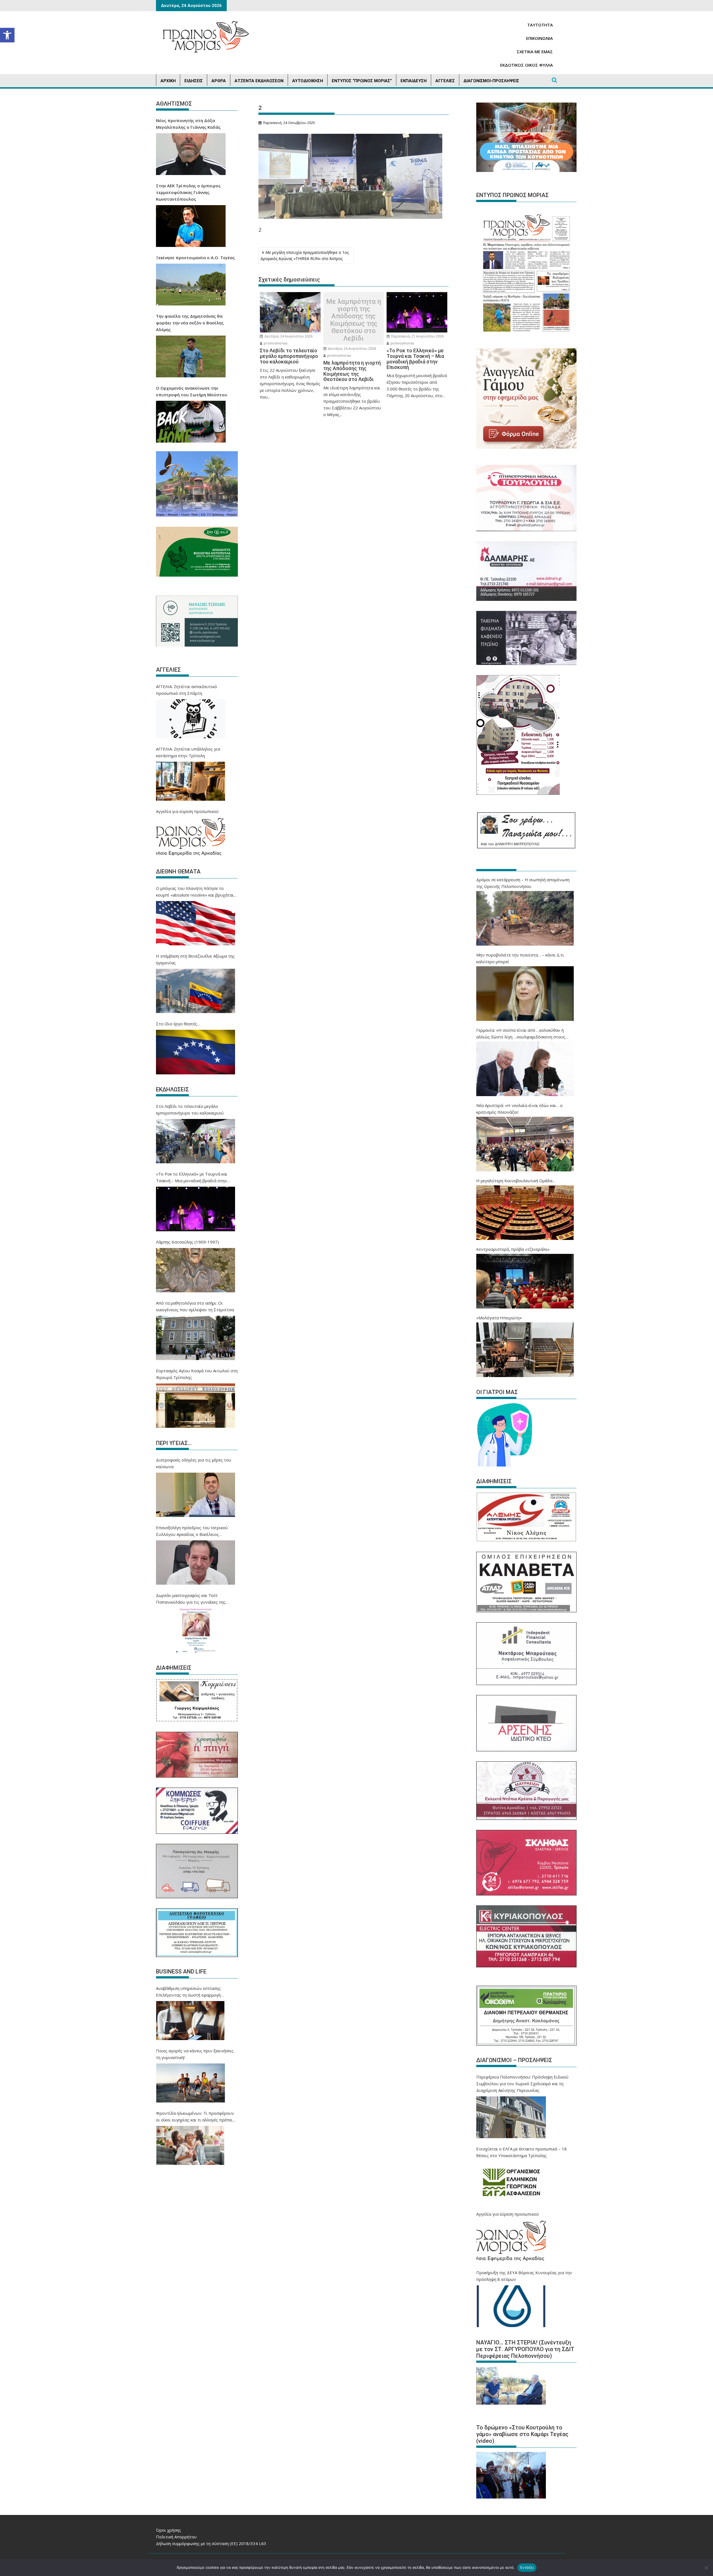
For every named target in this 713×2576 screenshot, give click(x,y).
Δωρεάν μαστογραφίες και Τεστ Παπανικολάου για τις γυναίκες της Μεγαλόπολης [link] (191, 1599)
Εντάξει (527, 2567)
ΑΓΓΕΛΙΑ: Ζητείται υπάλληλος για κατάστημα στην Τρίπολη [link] (188, 752)
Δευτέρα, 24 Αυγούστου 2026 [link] (288, 336)
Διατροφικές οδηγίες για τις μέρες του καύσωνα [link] (194, 1463)
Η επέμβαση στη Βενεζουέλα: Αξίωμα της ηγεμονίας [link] (195, 959)
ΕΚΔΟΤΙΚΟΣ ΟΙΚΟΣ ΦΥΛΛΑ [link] (527, 65)
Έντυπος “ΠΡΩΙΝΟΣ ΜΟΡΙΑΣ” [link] (362, 81)
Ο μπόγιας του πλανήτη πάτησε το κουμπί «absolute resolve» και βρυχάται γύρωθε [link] (195, 892)
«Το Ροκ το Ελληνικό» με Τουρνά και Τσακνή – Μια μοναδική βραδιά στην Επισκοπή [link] (192, 1177)
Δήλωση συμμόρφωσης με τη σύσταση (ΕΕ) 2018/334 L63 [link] (211, 2543)
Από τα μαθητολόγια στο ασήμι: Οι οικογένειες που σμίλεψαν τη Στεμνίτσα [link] (195, 1306)
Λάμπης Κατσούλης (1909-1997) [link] (187, 1242)
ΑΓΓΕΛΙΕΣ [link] (445, 81)
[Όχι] (706, 2568)
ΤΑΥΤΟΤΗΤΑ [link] (540, 25)
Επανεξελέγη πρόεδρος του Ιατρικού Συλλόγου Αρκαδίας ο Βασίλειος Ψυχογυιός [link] (192, 1531)
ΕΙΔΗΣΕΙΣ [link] (194, 81)
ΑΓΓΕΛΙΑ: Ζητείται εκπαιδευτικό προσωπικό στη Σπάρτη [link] (186, 690)
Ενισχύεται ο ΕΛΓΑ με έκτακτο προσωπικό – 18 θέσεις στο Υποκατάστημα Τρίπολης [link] (522, 2152)
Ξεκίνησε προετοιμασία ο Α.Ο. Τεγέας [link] (195, 258)
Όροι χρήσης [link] (169, 2530)
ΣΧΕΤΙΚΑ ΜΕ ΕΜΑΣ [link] (535, 52)
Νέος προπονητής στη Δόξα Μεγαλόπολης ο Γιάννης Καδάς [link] (188, 124)
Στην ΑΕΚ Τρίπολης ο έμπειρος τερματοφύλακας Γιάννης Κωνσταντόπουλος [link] (188, 192)
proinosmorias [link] (275, 343)
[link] (7, 35)
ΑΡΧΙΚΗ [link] (168, 81)
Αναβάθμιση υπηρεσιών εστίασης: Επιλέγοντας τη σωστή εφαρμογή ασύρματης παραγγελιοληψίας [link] (189, 1992)
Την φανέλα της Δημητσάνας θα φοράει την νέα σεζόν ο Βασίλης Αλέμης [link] (190, 323)
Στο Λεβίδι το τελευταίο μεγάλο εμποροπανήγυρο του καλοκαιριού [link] (190, 1109)
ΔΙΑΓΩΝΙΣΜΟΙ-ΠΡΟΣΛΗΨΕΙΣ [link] (491, 81)
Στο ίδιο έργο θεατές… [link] (178, 1024)
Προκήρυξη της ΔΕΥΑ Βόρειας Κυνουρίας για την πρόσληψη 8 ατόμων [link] (524, 2276)
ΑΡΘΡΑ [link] (219, 81)
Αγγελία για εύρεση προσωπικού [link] (187, 811)
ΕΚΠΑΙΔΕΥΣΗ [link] (414, 81)
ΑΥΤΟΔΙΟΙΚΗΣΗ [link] (308, 81)
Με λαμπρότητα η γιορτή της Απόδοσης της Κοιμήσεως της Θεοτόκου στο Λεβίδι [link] (354, 320)
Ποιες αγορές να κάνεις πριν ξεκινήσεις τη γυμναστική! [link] (195, 2054)
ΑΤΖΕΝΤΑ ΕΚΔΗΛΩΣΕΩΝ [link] (259, 81)
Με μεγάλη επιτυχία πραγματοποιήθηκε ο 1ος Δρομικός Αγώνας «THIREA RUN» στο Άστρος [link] (305, 255)
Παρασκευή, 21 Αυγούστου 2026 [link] (417, 336)
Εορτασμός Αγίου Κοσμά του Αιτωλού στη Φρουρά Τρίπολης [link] (197, 1374)
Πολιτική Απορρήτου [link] (176, 2537)
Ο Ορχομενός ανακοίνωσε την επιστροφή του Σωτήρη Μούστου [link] (192, 391)
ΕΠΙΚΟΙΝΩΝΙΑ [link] (539, 38)
